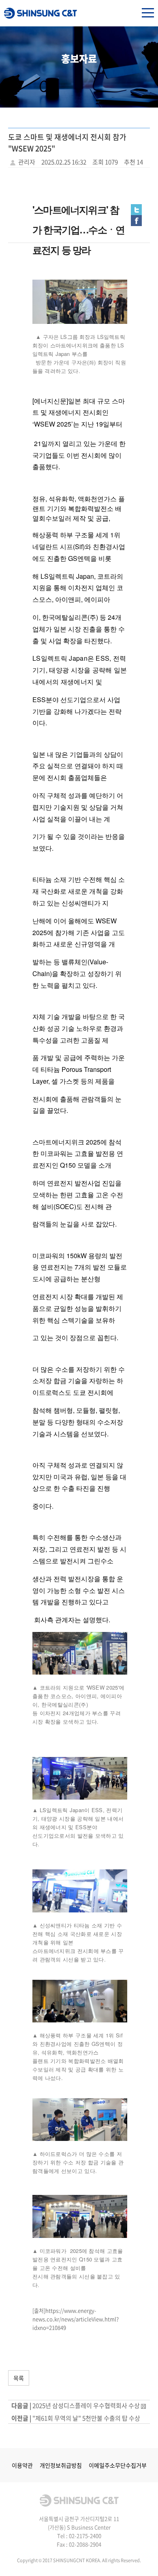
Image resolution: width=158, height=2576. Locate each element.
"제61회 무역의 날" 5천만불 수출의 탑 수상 (86, 2418)
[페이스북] (136, 220)
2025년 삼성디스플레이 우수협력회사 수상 (86, 2406)
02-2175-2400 (85, 2536)
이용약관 (22, 2465)
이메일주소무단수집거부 (118, 2465)
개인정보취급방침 (61, 2465)
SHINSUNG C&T (41, 13)
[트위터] (136, 209)
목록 (19, 2378)
